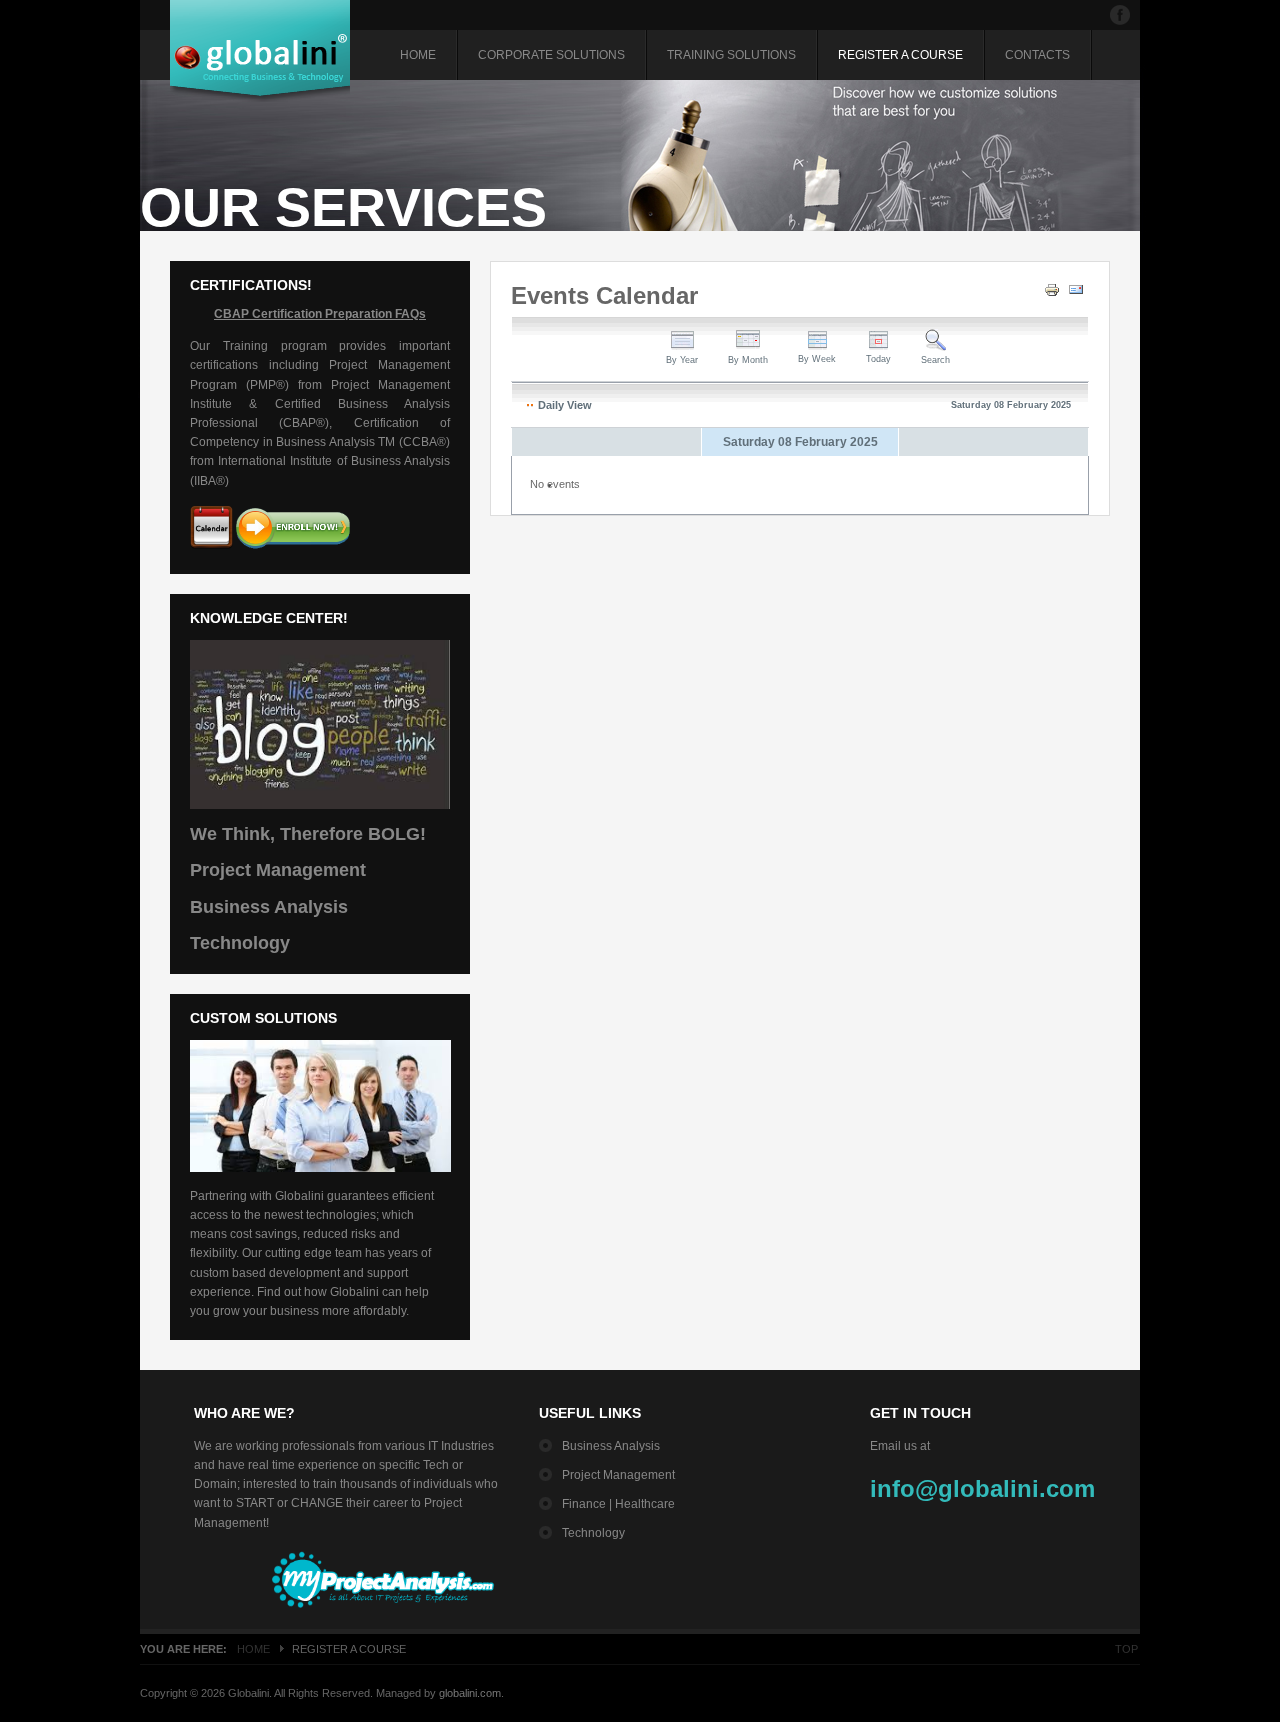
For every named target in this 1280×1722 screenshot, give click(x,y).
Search (935, 360)
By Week (817, 359)
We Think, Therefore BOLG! (308, 834)
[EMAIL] (1078, 294)
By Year (682, 360)
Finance (584, 1504)
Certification (287, 314)
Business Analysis (269, 907)
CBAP (231, 314)
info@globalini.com (982, 1488)
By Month (748, 360)
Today (878, 359)
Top (1126, 1649)
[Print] (1054, 294)
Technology (240, 943)
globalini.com (470, 1693)
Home (253, 1649)
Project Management (278, 870)
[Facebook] (1120, 15)
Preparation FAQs (374, 314)
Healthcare (645, 1504)
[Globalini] (260, 51)
